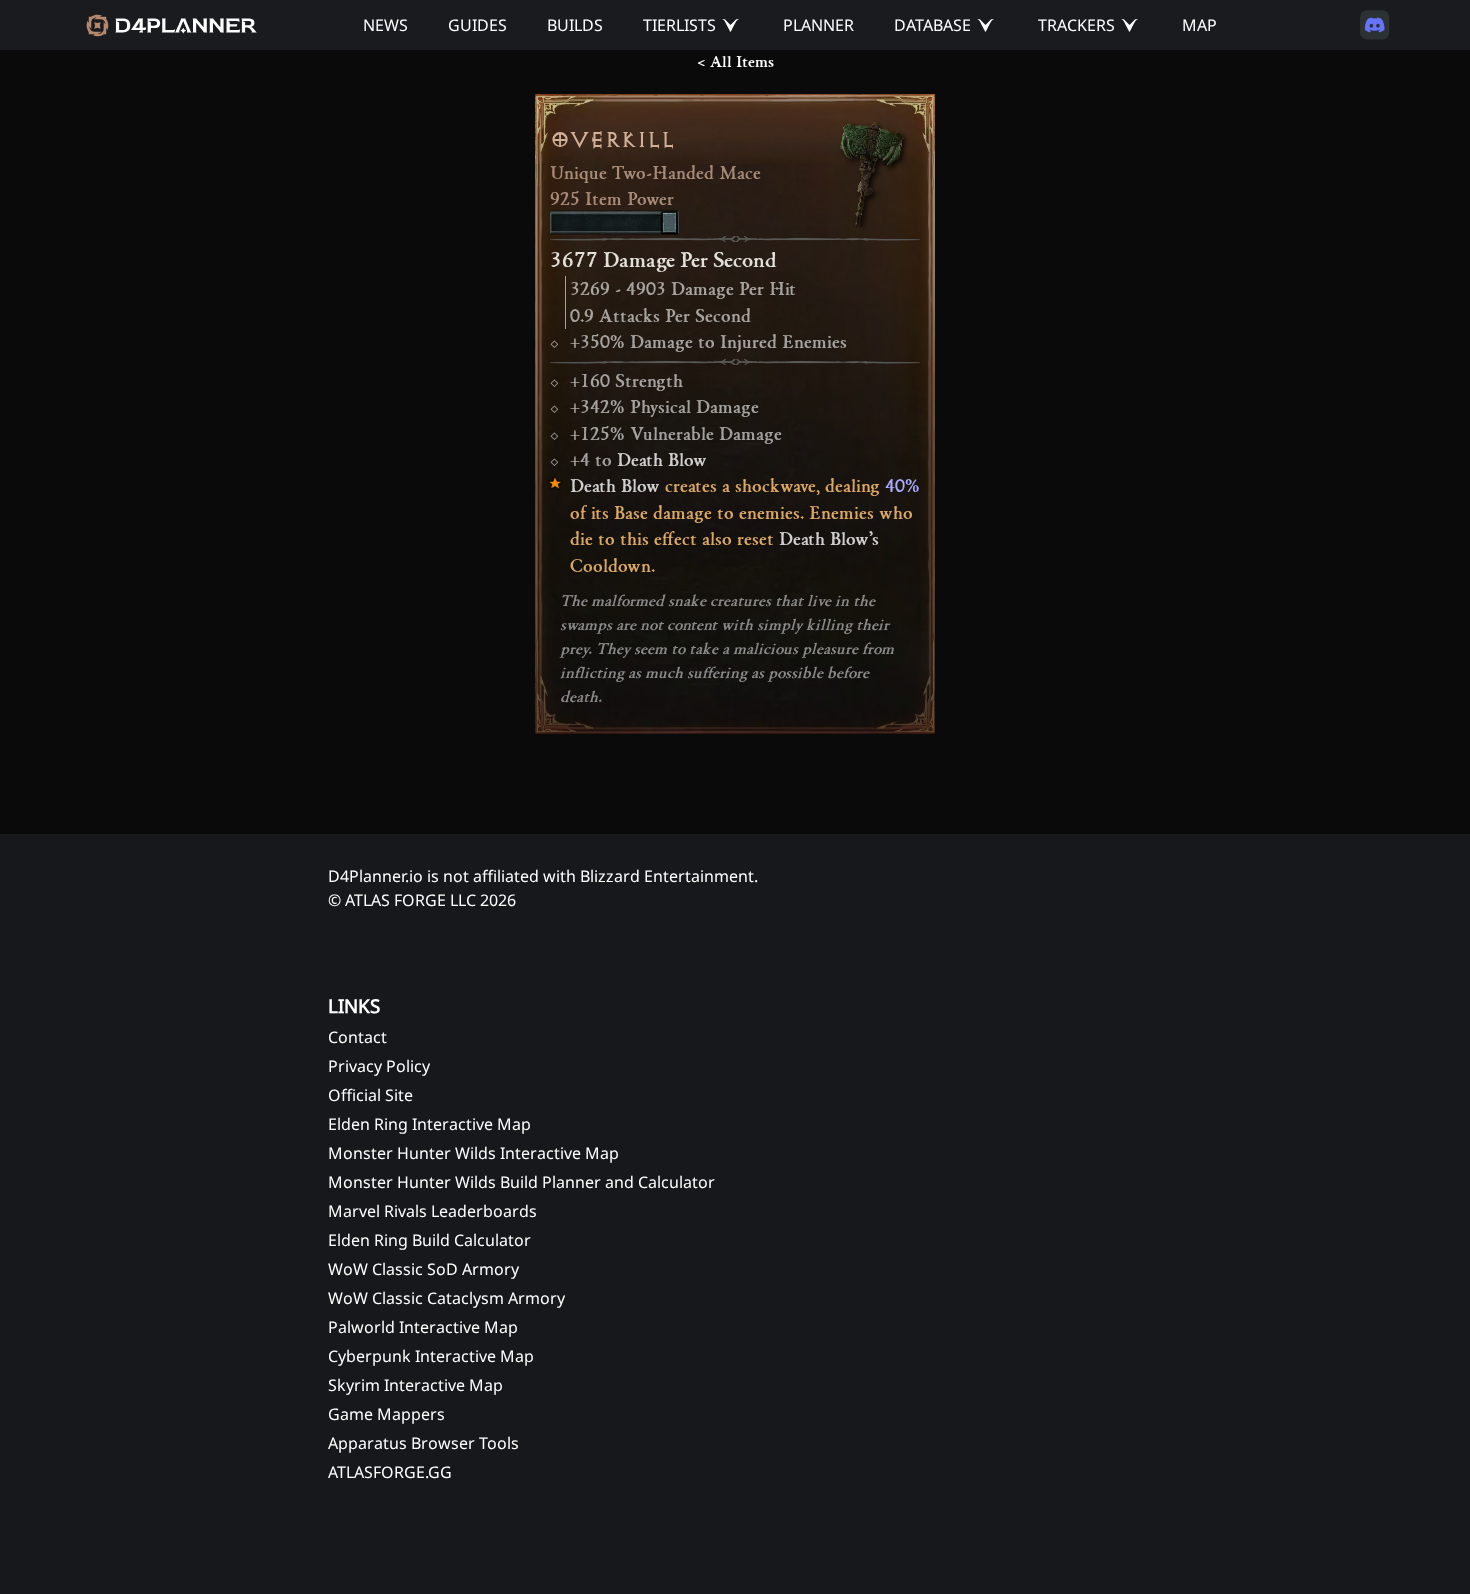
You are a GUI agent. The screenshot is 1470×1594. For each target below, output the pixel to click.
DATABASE (932, 25)
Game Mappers (386, 1414)
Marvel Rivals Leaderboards (432, 1211)
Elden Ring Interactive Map (429, 1124)
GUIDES (477, 25)
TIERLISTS (679, 25)
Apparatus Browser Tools (423, 1443)
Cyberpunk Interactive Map (431, 1356)
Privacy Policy (379, 1066)
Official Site (370, 1095)
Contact (357, 1037)
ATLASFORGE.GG (390, 1472)
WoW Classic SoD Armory (423, 1269)
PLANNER (818, 25)
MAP (1199, 25)
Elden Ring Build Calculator (429, 1240)
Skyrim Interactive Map (415, 1385)
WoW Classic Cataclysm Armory (446, 1298)
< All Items (735, 62)
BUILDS (575, 25)
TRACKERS (1076, 25)
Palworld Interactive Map (423, 1327)
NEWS (385, 25)
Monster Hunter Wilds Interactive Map (473, 1153)
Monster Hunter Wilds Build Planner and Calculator (521, 1182)
